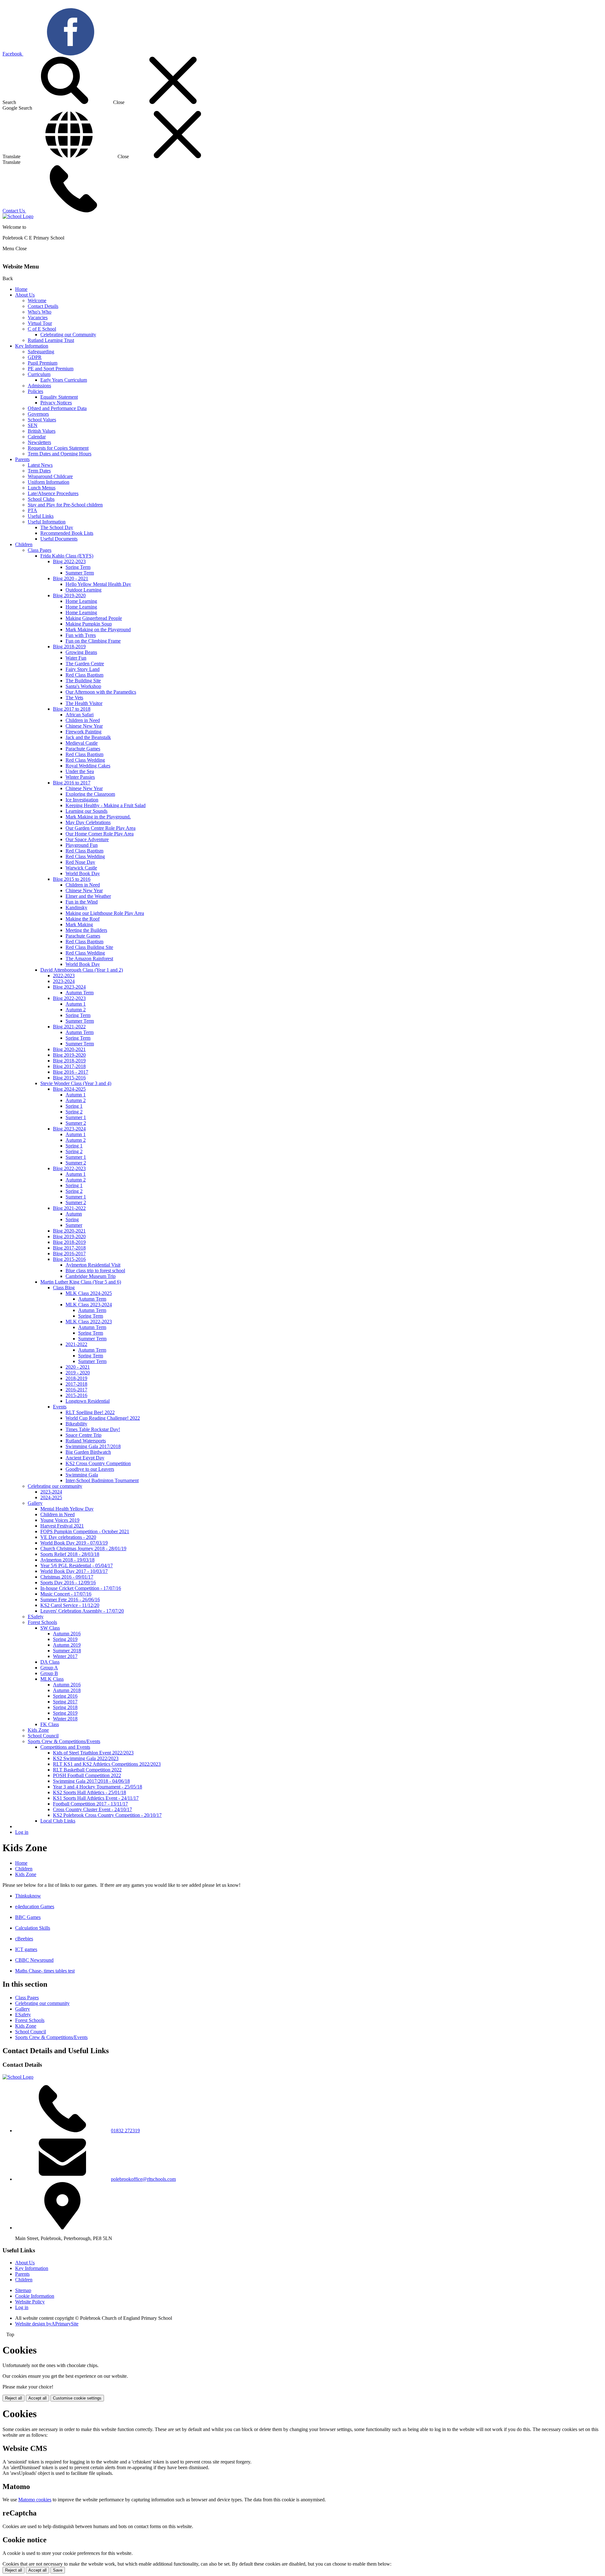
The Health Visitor (84, 703)
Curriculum (39, 374)
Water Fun (76, 658)
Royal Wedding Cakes (88, 766)
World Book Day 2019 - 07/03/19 (74, 1543)
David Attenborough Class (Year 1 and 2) (82, 970)
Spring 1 (74, 1106)
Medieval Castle (82, 743)
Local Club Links (58, 1821)
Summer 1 (76, 1117)
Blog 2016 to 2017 (72, 783)
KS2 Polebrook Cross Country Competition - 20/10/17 (107, 1815)
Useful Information (47, 522)
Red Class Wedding (85, 760)
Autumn (74, 1214)
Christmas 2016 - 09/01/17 (67, 1577)
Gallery (35, 1503)
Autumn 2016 (67, 1634)
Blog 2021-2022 (69, 1027)
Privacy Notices (56, 403)
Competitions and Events (65, 1747)
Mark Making (79, 924)
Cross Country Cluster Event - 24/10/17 (92, 1809)
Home (21, 289)
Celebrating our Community (68, 335)
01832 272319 (125, 2131)
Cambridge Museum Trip (91, 1276)
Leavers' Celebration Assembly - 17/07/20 (82, 1611)
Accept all (37, 2398)
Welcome (37, 300)
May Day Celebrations (88, 822)
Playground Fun (82, 845)
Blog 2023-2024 (69, 987)
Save (58, 2570)
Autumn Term (80, 993)
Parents (22, 459)
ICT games (26, 1949)
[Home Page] (18, 216)
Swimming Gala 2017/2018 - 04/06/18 (91, 1781)
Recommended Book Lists (67, 533)
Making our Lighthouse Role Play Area (105, 913)
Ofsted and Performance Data (57, 408)
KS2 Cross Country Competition (98, 1463)
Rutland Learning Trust (51, 340)
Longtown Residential (88, 1401)
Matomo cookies (35, 2500)
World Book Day (83, 873)
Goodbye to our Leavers (90, 1469)
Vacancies (38, 318)
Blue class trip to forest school (95, 1271)
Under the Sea (80, 771)
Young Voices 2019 (60, 1520)
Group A (49, 1668)
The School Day (57, 527)
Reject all (14, 2398)
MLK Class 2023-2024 (89, 1305)
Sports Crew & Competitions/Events (64, 1741)
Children (24, 544)
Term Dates (39, 471)
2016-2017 (76, 1390)
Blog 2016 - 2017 (71, 1072)
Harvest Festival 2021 (62, 1526)
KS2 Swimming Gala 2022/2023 (86, 1758)
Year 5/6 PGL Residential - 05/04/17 (77, 1565)
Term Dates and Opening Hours (60, 454)
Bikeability (76, 1424)
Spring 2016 (65, 1696)
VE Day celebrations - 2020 (68, 1537)
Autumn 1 (76, 1004)
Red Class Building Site (89, 947)
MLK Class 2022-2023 (89, 1322)
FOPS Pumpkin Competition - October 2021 (85, 1531)
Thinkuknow (28, 1896)
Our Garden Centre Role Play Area (101, 828)
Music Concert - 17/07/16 (66, 1594)
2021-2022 (76, 1344)
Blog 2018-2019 (69, 647)
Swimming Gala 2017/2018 (93, 1446)
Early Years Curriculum (64, 380)
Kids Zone (38, 1730)
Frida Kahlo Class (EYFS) (67, 556)
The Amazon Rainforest (89, 959)
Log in (22, 1832)
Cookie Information (35, 2296)
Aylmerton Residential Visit (93, 1265)
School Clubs (41, 499)
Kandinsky (76, 907)
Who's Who (40, 312)
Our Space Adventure (87, 839)
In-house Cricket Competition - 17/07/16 (81, 1588)
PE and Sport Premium (51, 369)
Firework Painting (84, 732)
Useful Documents (59, 539)
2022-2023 (64, 976)
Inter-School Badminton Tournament (102, 1480)
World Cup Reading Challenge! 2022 (103, 1418)
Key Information (32, 346)
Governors (38, 414)
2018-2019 (76, 1378)
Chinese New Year (84, 726)
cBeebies (24, 1939)
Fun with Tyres (81, 635)
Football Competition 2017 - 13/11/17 (90, 1804)
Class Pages (40, 550)
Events (60, 1407)
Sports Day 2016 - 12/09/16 (68, 1583)
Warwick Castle (81, 868)
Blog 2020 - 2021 (71, 578)
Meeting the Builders (86, 930)
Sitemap (23, 2290)
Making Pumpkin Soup (89, 624)
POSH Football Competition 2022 (87, 1775)
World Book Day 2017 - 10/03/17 (74, 1571)
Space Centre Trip (84, 1435)
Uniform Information (49, 482)
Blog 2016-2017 (69, 1253)
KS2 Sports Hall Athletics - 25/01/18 (89, 1792)
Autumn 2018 (67, 1690)
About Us (25, 295)
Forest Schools (42, 1622)
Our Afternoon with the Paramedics (101, 692)
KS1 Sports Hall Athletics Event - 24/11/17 (96, 1798)
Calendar (37, 437)
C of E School (42, 329)
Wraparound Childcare (50, 476)
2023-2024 (64, 981)
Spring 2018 (65, 1707)
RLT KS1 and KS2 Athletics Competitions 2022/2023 (107, 1764)
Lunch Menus (42, 488)
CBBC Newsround (34, 1960)
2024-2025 (51, 1497)
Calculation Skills (33, 1928)
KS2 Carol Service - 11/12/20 (70, 1605)
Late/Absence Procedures (53, 493)
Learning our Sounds (86, 811)
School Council (43, 1736)
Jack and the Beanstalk (88, 737)
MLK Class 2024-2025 (89, 1293)
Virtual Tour (40, 323)
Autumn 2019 (67, 1645)
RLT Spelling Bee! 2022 (90, 1412)
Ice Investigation (82, 800)
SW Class (50, 1628)
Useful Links (41, 516)
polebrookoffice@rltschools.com (143, 2179)
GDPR (35, 357)
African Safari (80, 715)
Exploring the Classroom (90, 794)
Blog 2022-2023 (69, 561)
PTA (32, 510)
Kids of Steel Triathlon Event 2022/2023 (93, 1753)
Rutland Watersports (86, 1441)
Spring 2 (74, 1112)
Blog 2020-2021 (69, 1049)
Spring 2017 (65, 1702)
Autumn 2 (76, 1010)
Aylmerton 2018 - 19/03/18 (67, 1560)
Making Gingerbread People (94, 618)
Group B (49, 1673)
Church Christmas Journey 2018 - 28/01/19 (83, 1548)
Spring (72, 1219)
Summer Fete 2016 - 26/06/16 (70, 1600)
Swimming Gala (82, 1475)
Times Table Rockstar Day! (93, 1429)
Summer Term (80, 573)
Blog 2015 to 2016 (72, 879)
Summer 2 (76, 1123)
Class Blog (64, 1288)
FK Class (50, 1724)
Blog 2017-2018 (69, 1066)
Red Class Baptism (84, 675)
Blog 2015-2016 (69, 1078)
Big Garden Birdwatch (88, 1452)
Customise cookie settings (77, 2398)
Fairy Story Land (83, 669)
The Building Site (83, 681)
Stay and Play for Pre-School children (65, 505)
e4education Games (35, 1906)
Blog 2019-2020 (69, 595)
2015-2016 (76, 1395)
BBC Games (28, 1917)
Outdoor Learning (84, 590)
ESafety (36, 1617)
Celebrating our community (55, 1486)
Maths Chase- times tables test (45, 1971)
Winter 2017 (65, 1656)
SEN (33, 425)
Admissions (39, 386)
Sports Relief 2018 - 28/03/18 (70, 1554)
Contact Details (43, 306)
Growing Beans (81, 652)
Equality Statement (59, 397)
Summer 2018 (67, 1651)
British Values (42, 431)
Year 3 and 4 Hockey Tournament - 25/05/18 (98, 1787)
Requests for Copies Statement (58, 448)
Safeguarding (41, 352)
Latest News (40, 465)
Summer (74, 1225)
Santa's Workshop (83, 686)
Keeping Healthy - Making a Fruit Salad (106, 805)
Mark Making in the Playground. (98, 817)
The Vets (74, 698)
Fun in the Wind (82, 902)
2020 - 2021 (78, 1367)
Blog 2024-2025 (69, 1089)
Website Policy (30, 2302)
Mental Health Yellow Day (67, 1509)
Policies (35, 391)
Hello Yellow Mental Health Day (98, 584)
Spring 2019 (65, 1639)
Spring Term (78, 567)
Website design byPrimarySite (47, 2324)
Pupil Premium (43, 363)
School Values (42, 420)
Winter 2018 (65, 1719)
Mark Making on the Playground (98, 630)
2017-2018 (76, 1384)
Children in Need (83, 720)
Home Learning (81, 601)
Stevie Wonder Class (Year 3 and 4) (76, 1083)
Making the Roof (83, 919)
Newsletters (39, 442)
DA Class (50, 1662)
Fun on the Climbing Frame (93, 641)
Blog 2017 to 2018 (72, 709)
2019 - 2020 (78, 1373)
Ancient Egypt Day (85, 1458)
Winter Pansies (80, 777)
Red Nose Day (80, 862)
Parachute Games (83, 749)
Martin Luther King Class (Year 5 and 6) (81, 1282)
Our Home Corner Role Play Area (100, 834)
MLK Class (52, 1679)
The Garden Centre (85, 664)
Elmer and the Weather (88, 896)
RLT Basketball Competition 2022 (87, 1770)
